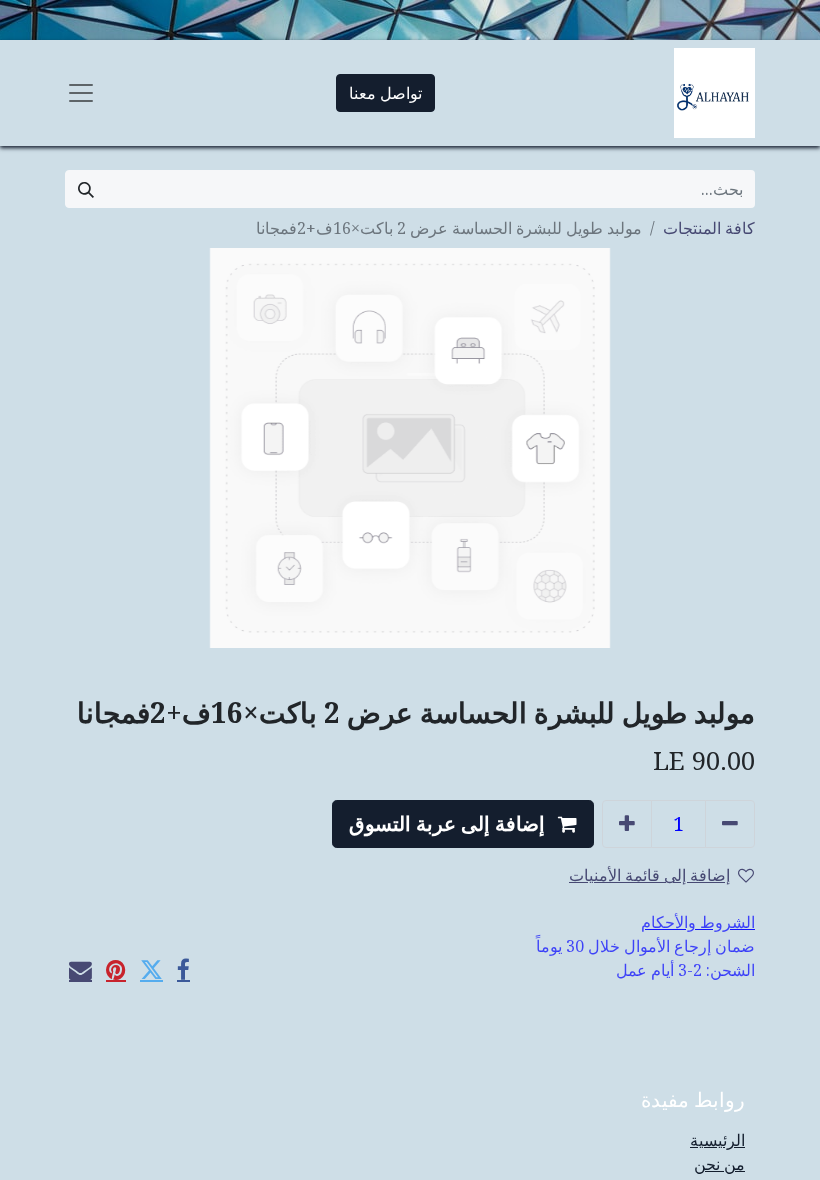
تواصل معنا (385, 93)
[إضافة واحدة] (627, 824)
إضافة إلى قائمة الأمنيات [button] (649, 875)
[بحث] (86, 189)
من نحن (719, 1164)
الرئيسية (717, 1140)
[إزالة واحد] (730, 824)
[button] (463, 824)
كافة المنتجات (709, 228)
